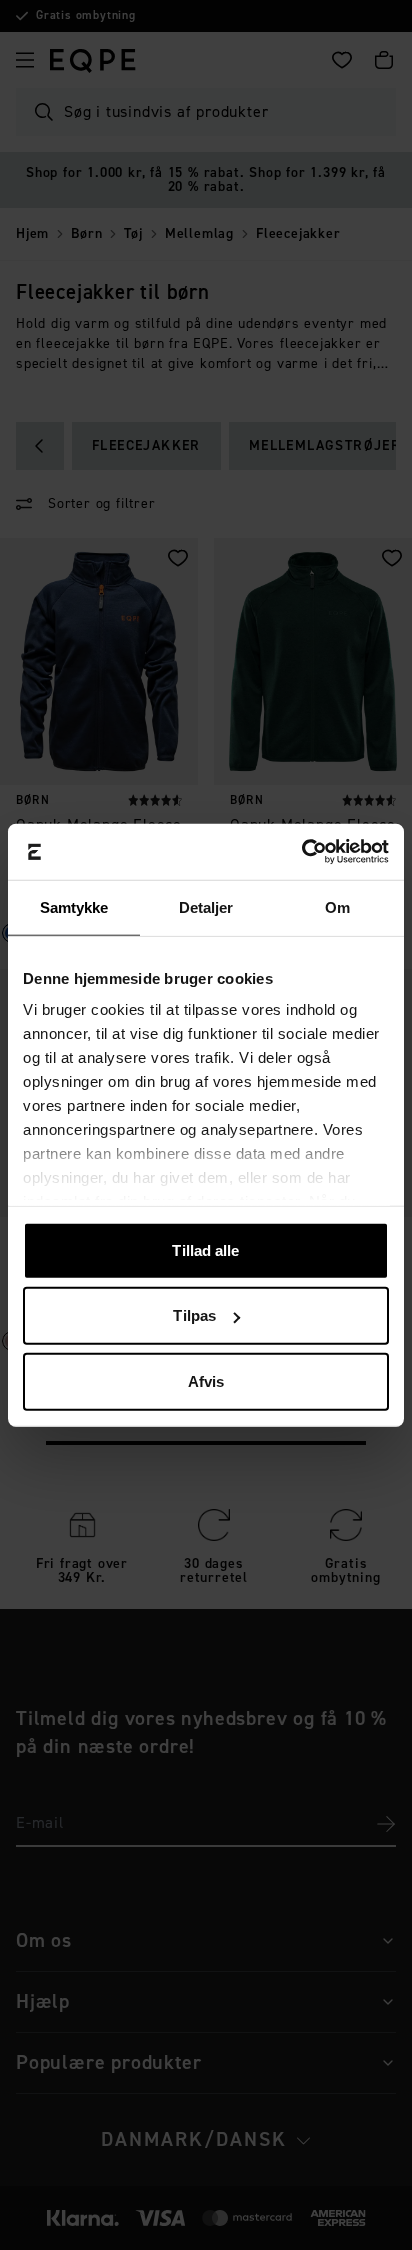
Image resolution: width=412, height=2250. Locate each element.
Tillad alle (205, 1249)
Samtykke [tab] (74, 906)
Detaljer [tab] (206, 906)
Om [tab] (337, 906)
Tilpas (194, 1315)
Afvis (206, 1380)
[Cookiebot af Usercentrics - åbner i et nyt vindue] (301, 852)
